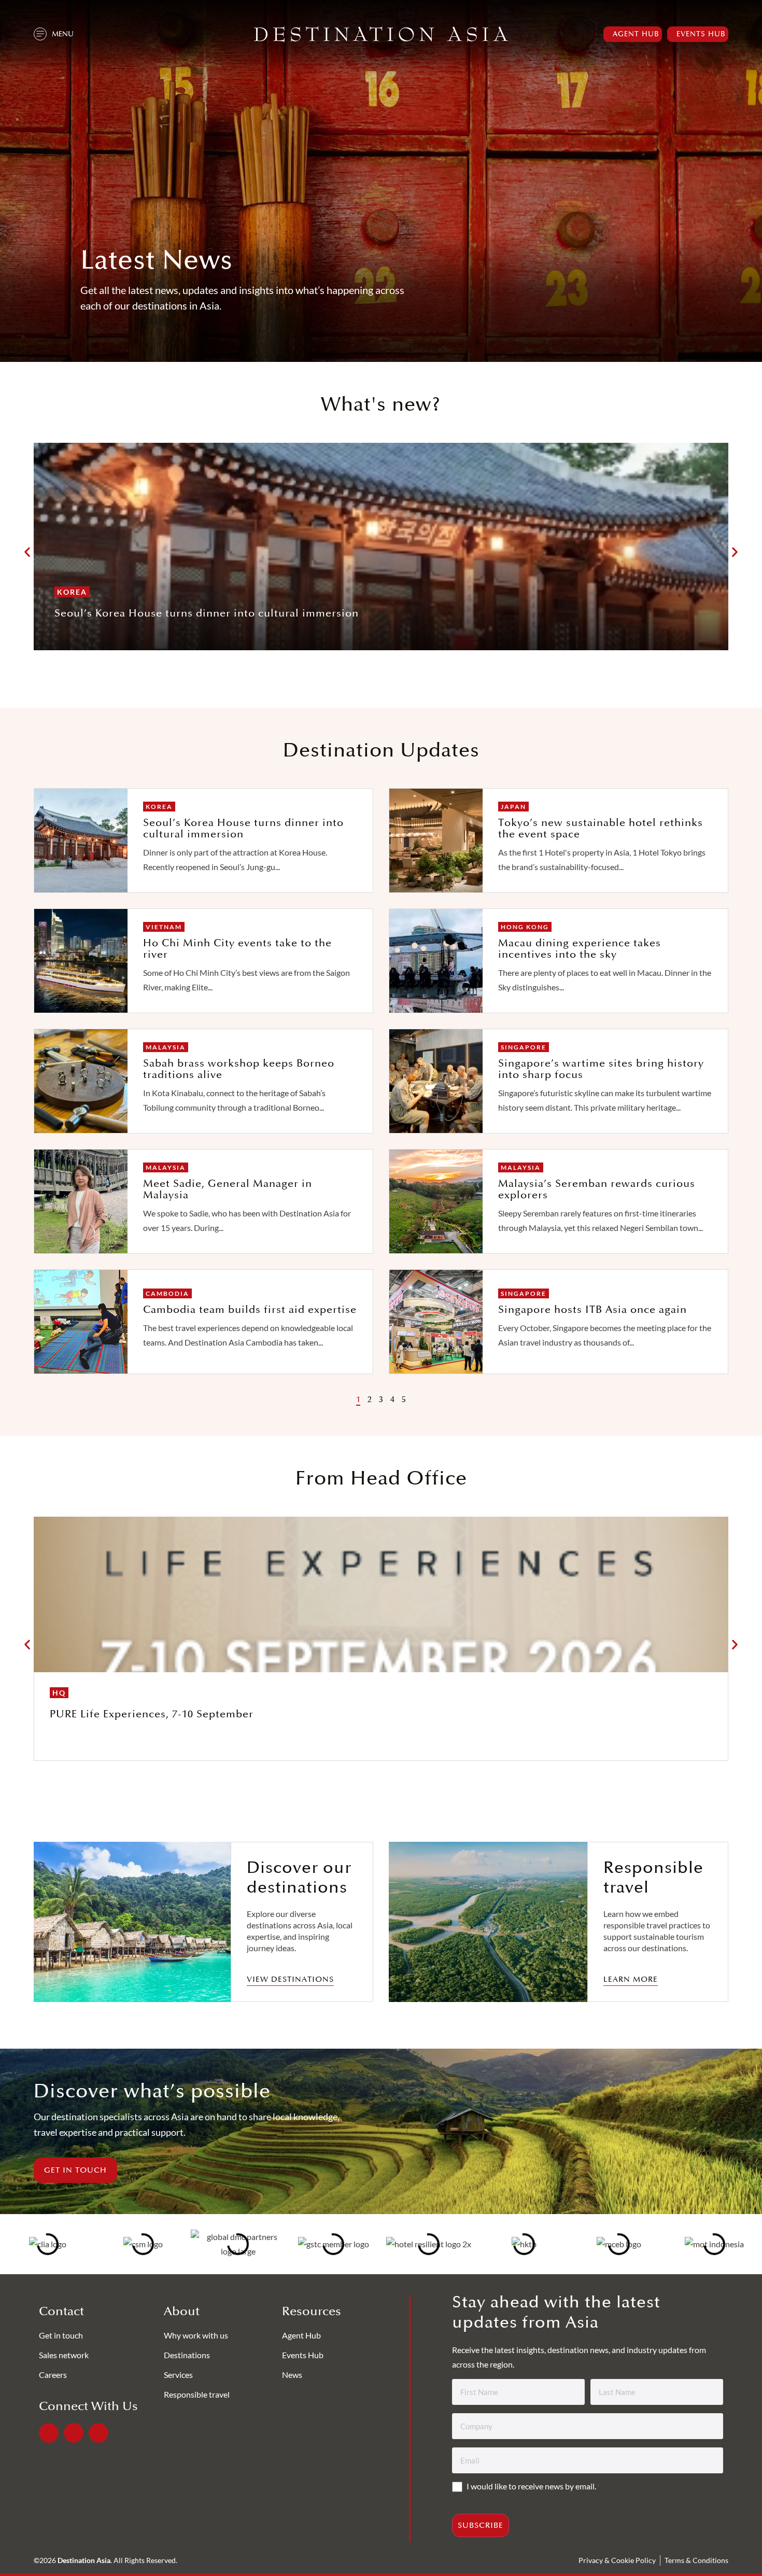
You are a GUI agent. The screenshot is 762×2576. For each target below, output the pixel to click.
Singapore (524, 1047)
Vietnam (164, 927)
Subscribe (481, 2525)
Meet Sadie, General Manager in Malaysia (228, 1189)
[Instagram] (98, 2433)
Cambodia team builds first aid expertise (250, 1310)
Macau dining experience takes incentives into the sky (580, 949)
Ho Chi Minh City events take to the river (237, 949)
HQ (59, 1693)
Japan (513, 807)
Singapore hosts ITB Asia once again (592, 1310)
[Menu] (40, 34)
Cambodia (167, 1293)
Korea (72, 592)
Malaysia (166, 1047)
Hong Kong (525, 927)
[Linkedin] (74, 2433)
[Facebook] (49, 2433)
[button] (27, 552)
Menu (63, 34)
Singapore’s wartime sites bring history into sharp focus (601, 1069)
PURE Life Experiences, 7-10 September (152, 1714)
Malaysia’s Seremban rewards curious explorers (597, 1189)
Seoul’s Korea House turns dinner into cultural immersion (207, 613)
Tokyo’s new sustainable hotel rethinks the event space (601, 829)
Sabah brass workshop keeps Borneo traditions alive (239, 1069)
